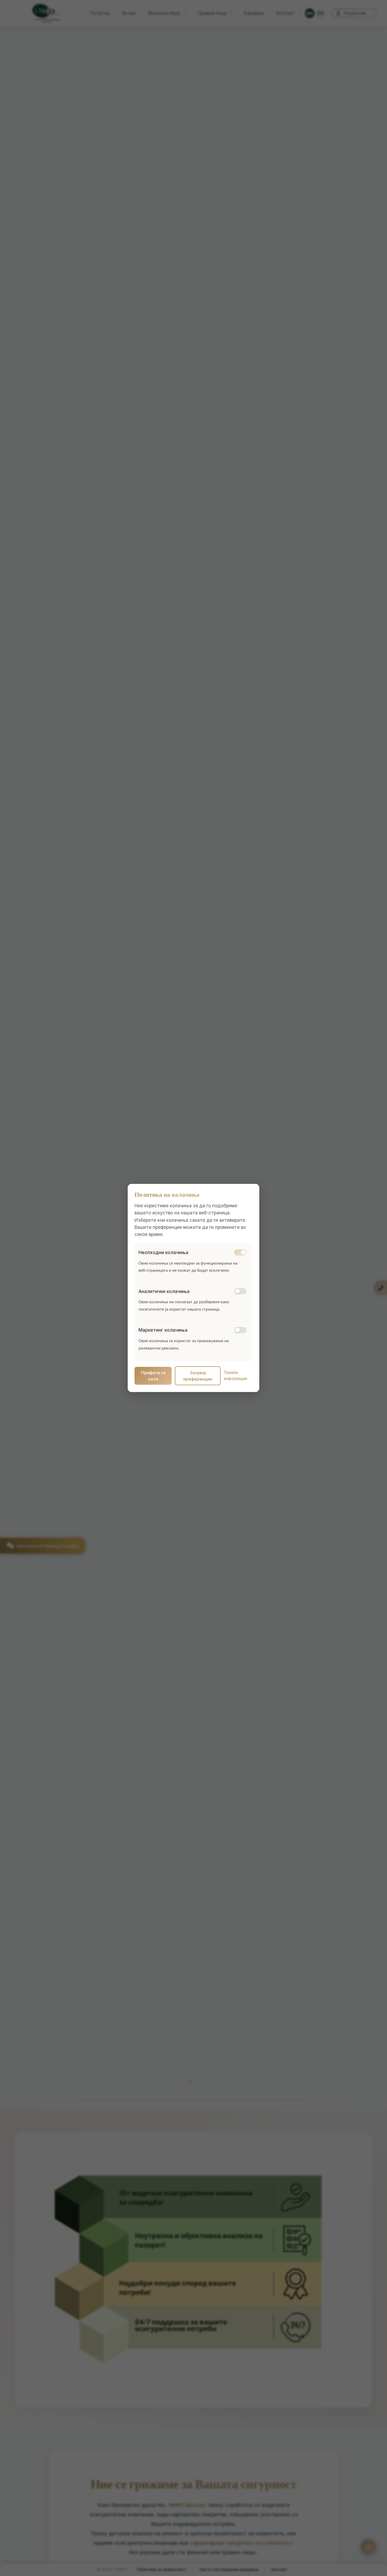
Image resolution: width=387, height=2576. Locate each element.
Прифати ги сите (153, 1376)
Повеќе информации (235, 1376)
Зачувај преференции (198, 1376)
